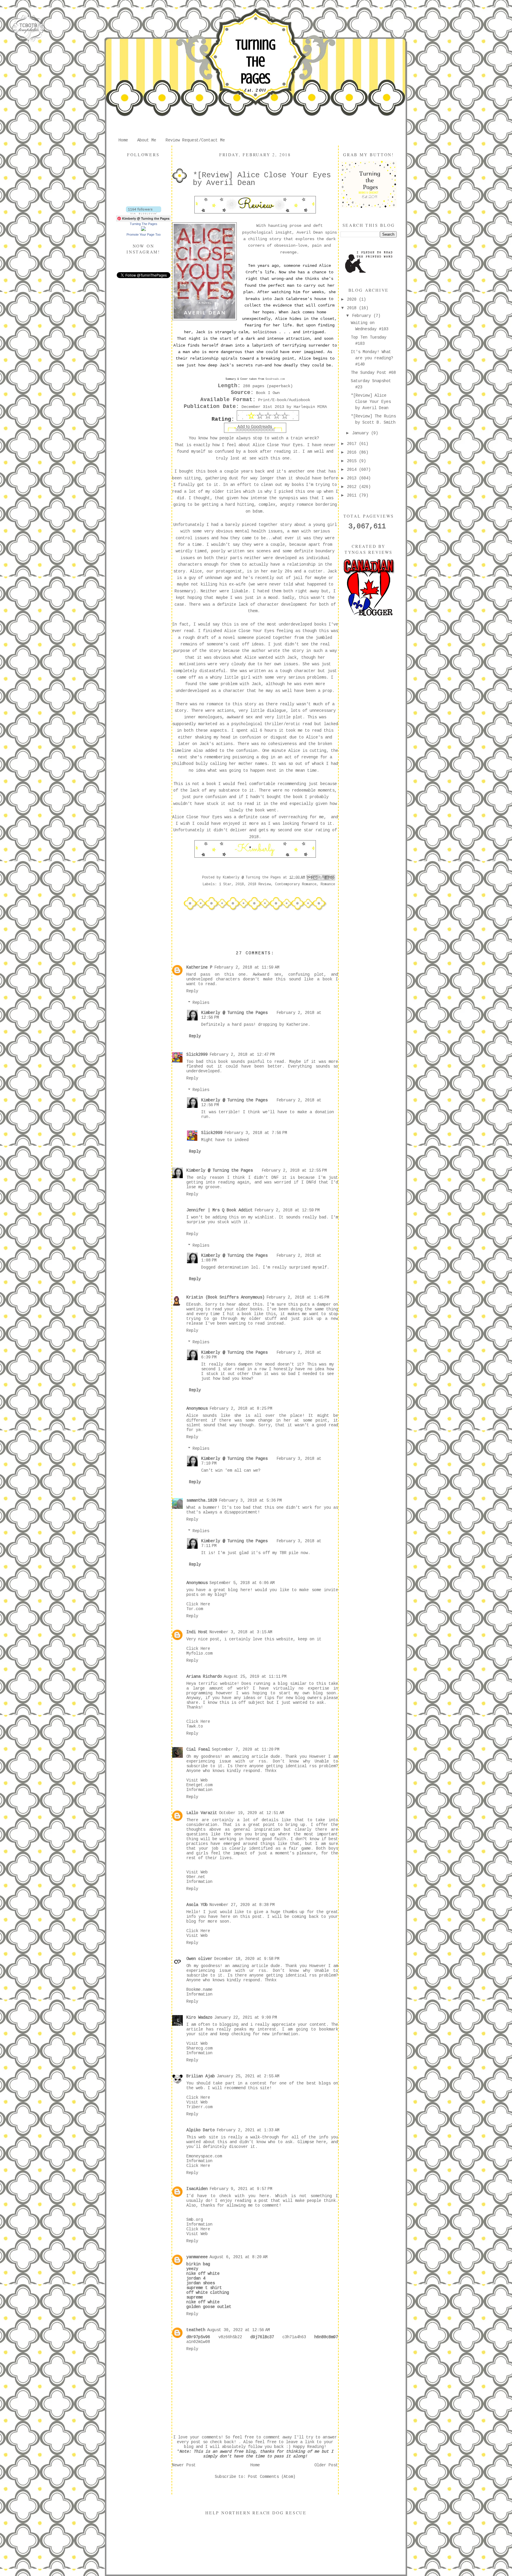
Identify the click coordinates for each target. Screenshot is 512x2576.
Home (123, 140)
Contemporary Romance (296, 884)
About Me (147, 140)
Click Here (198, 1604)
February (363, 316)
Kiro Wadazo (199, 2017)
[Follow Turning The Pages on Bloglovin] (144, 213)
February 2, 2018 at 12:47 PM (242, 1055)
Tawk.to (195, 1726)
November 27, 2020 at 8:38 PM (242, 1905)
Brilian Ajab (201, 2076)
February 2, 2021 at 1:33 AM (248, 2130)
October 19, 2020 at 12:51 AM (252, 1813)
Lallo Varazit (202, 1813)
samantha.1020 (202, 1500)
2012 (353, 487)
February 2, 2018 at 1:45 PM (298, 1297)
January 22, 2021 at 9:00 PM (246, 2017)
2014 (353, 470)
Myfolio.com (199, 1653)
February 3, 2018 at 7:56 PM (256, 1133)
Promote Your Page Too (144, 235)
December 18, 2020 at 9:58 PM (247, 1959)
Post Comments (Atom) (272, 2477)
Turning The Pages (255, 62)
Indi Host (197, 1632)
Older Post (326, 2465)
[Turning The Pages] (143, 230)
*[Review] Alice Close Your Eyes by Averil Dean (371, 402)
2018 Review (259, 884)
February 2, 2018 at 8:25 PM (241, 1409)
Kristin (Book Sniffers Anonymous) (225, 1297)
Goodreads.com (275, 379)
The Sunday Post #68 (373, 373)
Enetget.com (199, 1785)
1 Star (225, 884)
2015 (353, 461)
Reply (192, 991)
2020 (353, 299)
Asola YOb (197, 1905)
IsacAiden (197, 2189)
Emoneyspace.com (204, 2156)
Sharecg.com (199, 2048)
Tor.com (195, 1609)
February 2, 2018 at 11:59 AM (247, 967)
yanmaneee (197, 2257)
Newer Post (184, 2465)
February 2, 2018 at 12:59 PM (287, 1210)
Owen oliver (199, 1959)
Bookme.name (199, 1990)
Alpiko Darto (201, 2130)
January (361, 433)
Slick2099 (197, 1055)
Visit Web (197, 1780)
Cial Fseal (198, 1749)
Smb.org (195, 2220)
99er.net (196, 1877)
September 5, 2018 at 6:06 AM (242, 1583)
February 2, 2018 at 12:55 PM (294, 1170)
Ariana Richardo (204, 1677)
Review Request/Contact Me (195, 140)
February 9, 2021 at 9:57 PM (241, 2189)
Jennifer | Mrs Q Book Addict (220, 1210)
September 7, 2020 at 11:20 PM (246, 1749)
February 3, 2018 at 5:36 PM (250, 1500)
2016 (353, 452)
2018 (240, 884)
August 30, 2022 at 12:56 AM (239, 2330)
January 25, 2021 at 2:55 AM (248, 2076)
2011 (353, 495)
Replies (201, 1003)
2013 (353, 478)
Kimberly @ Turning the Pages (234, 1013)
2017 (353, 444)
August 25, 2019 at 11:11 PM (255, 1677)
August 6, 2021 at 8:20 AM (239, 2257)
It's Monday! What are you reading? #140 (372, 358)
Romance (328, 884)
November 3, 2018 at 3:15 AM (241, 1632)
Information (199, 1790)
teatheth (196, 2330)
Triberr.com (199, 2107)
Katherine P (199, 967)
